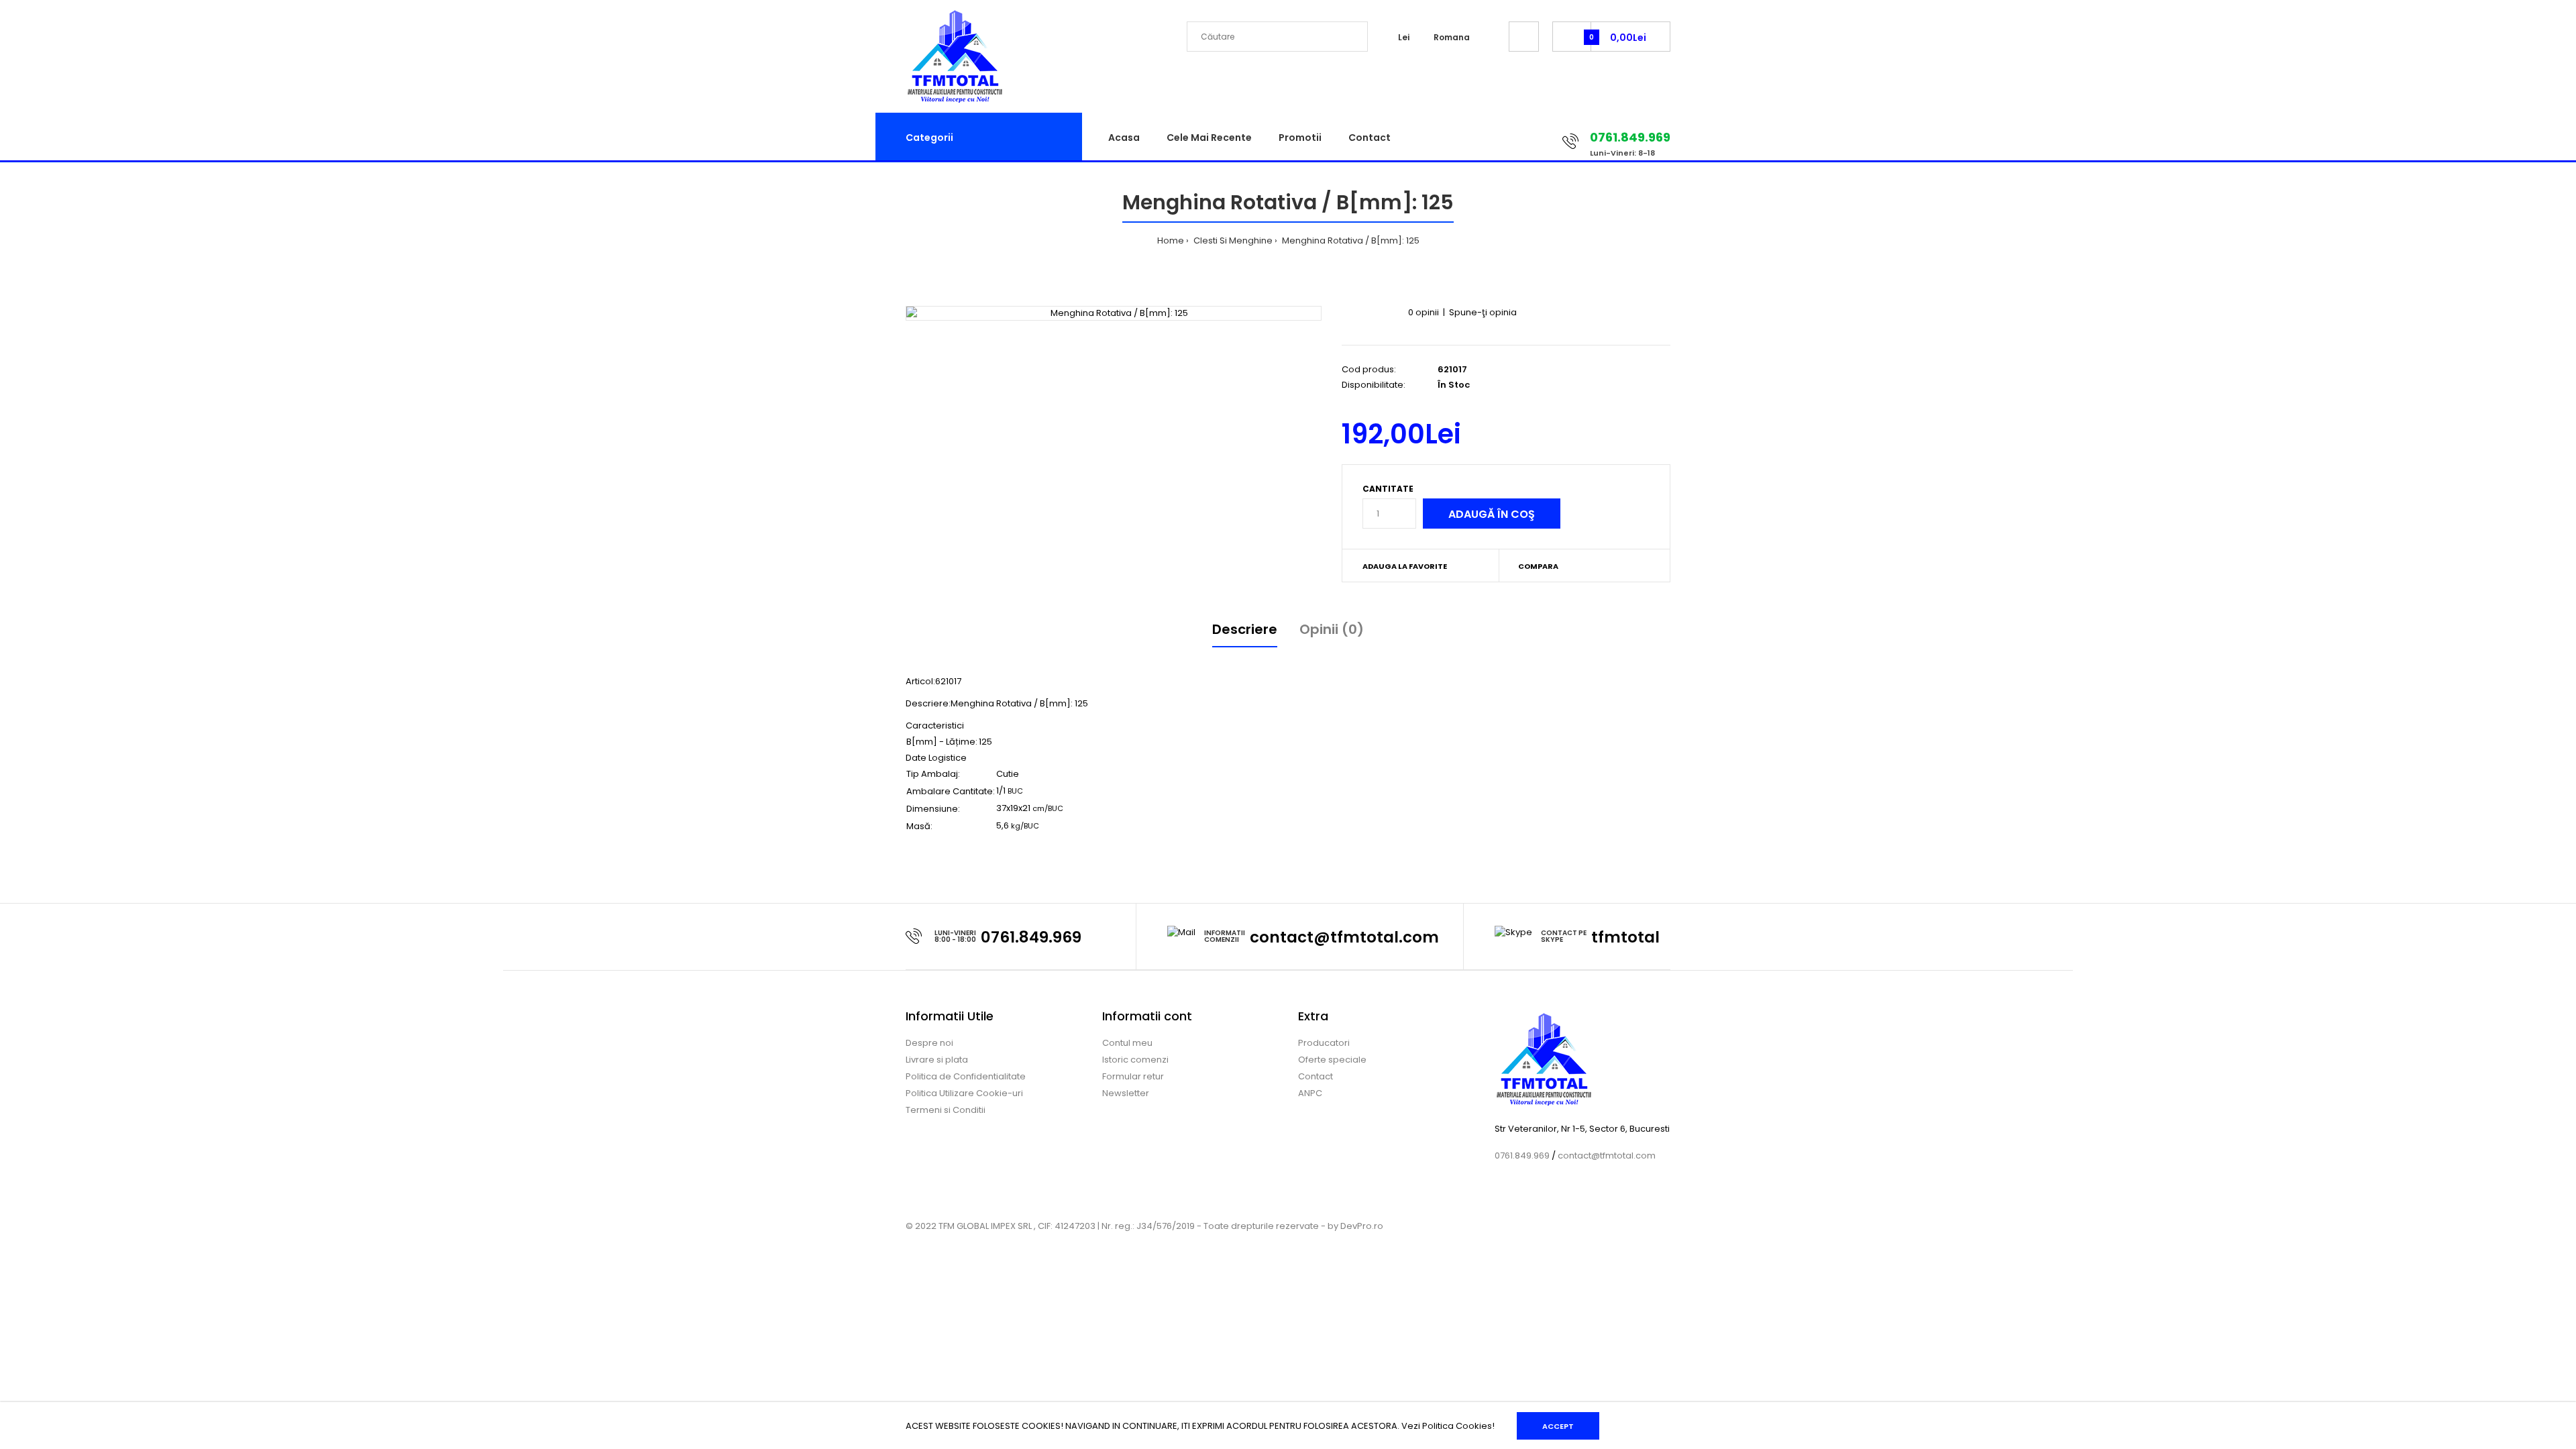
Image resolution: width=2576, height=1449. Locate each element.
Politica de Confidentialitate (966, 1076)
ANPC (1310, 1093)
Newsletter (1126, 1093)
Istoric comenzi (1135, 1060)
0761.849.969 (1031, 937)
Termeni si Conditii (946, 1110)
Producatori (1324, 1043)
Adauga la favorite (1405, 566)
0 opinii (1424, 312)
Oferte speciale (1332, 1060)
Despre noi (929, 1043)
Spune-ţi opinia (1483, 312)
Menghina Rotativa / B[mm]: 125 (1350, 240)
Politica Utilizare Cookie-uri (964, 1093)
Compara (1538, 566)
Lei (1404, 37)
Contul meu (1127, 1043)
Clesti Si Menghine (1232, 240)
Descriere (1245, 629)
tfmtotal (1625, 937)
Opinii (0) (1332, 629)
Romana (1452, 37)
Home (1171, 240)
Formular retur (1133, 1076)
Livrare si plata (937, 1060)
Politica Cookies (1457, 1426)
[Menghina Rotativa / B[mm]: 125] (1114, 314)
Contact (1316, 1076)
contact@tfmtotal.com (1344, 937)
